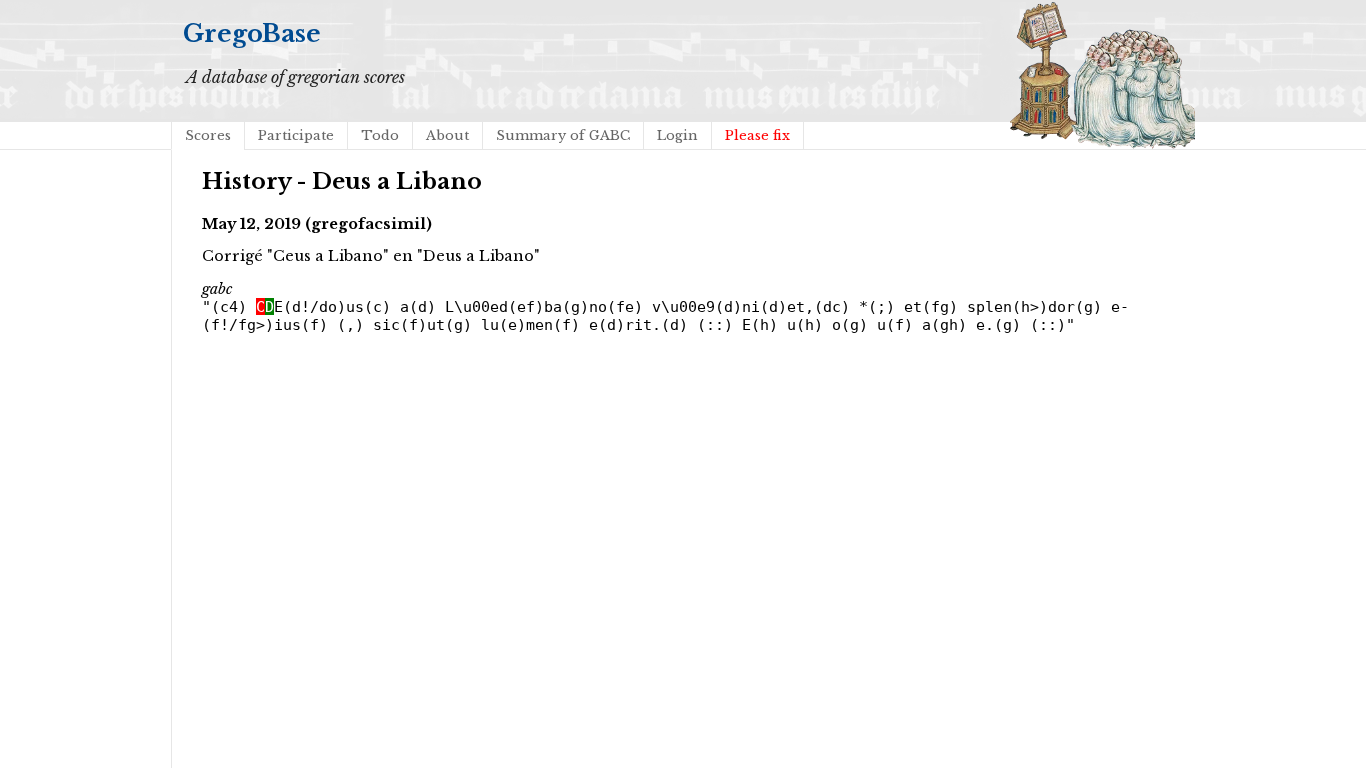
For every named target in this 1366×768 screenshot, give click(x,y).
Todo (380, 135)
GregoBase (252, 33)
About (447, 135)
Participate (296, 135)
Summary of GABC (563, 135)
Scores (208, 135)
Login (677, 135)
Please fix (757, 135)
